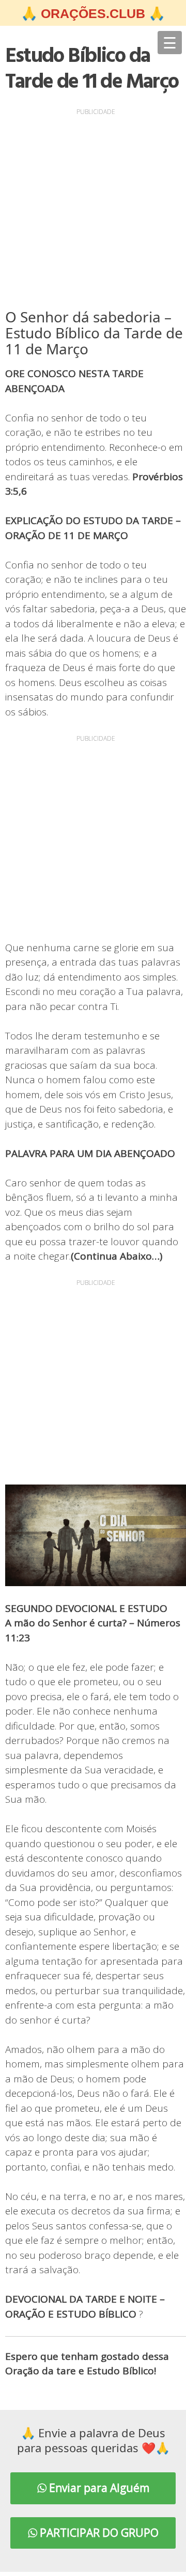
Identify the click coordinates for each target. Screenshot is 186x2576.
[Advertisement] (93, 211)
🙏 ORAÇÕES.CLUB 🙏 (93, 13)
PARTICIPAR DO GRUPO (98, 2533)
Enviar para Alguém (98, 2488)
